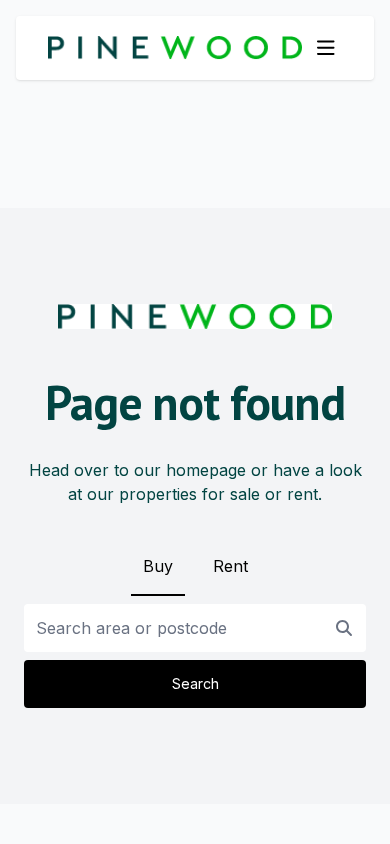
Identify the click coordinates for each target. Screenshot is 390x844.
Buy (158, 566)
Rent (230, 566)
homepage (206, 470)
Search (195, 683)
